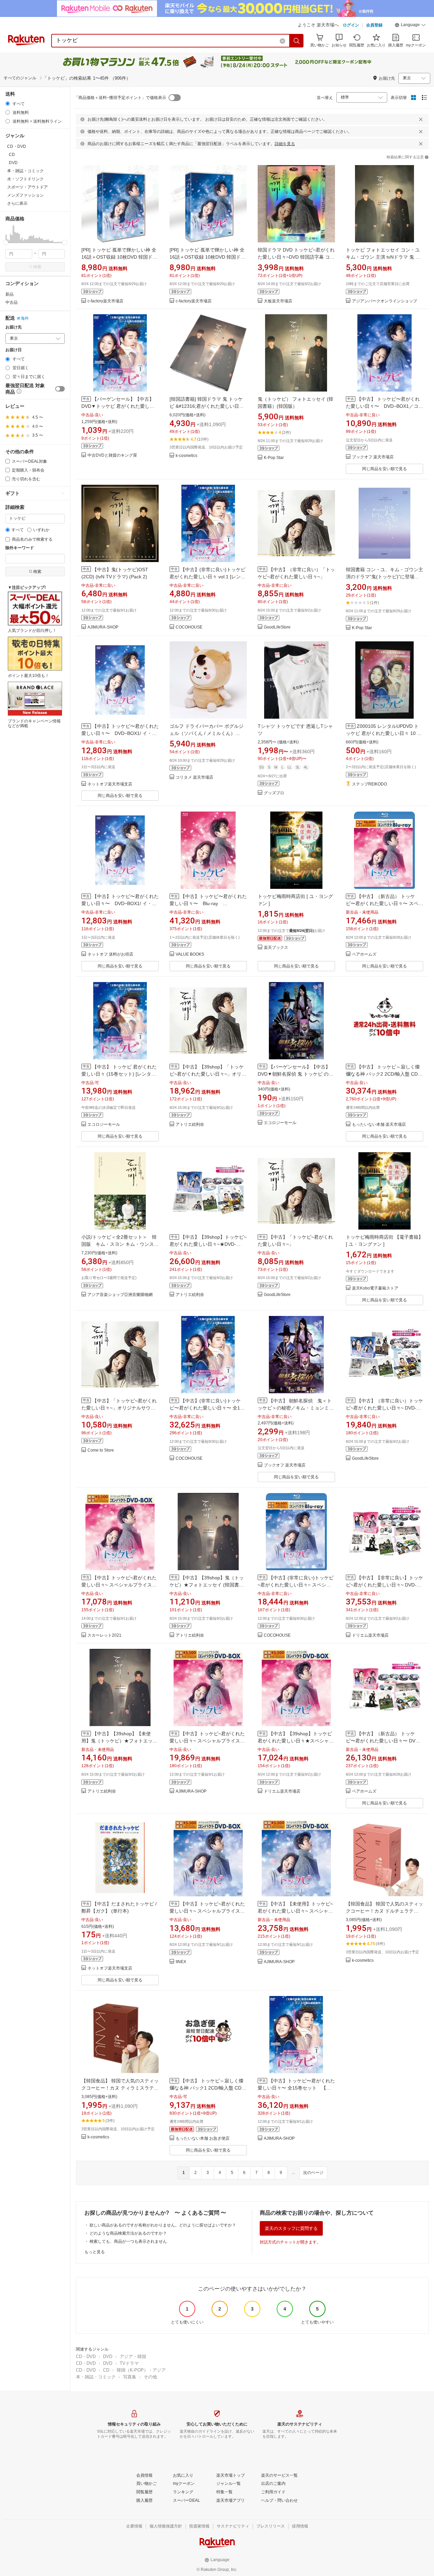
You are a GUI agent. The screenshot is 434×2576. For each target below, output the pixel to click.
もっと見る (95, 2252)
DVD (108, 2357)
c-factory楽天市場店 (105, 301)
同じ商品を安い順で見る (384, 469)
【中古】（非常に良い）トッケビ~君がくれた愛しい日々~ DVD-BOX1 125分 (384, 1408)
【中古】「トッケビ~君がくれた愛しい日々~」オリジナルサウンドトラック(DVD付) (119, 1408)
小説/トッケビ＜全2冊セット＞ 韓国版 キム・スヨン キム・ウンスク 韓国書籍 (120, 1244)
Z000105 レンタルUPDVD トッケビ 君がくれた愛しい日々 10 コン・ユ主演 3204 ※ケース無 (384, 733)
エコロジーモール (104, 1125)
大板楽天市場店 (278, 301)
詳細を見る (285, 144)
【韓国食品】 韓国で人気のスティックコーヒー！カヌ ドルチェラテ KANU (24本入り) (384, 1911)
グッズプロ (274, 793)
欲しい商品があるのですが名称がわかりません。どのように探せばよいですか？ (163, 2225)
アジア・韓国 (133, 2357)
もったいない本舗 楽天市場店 (379, 1125)
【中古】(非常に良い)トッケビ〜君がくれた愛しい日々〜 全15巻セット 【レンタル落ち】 (206, 1408)
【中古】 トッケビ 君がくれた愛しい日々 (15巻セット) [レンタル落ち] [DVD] (119, 1074)
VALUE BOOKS (190, 954)
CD (106, 2370)
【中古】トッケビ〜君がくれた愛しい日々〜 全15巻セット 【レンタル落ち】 (296, 2088)
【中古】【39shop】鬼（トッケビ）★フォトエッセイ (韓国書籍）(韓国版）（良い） (207, 1585)
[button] (410, 26)
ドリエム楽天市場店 (370, 1635)
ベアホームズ (364, 954)
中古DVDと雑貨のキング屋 (112, 455)
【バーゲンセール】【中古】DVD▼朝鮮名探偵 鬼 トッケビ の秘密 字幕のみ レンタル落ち (295, 1074)
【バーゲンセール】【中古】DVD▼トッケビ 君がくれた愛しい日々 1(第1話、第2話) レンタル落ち (119, 406)
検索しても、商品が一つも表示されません (128, 2241)
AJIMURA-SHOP (103, 627)
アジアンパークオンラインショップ (384, 301)
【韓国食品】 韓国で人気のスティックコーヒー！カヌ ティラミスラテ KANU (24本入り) (120, 2088)
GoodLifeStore (277, 627)
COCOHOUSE (189, 627)
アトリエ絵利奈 (190, 1125)
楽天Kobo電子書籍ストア (375, 1288)
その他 (150, 2377)
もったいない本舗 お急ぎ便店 (203, 2139)
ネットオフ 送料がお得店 (110, 954)
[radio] (8, 104)
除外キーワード (20, 548)
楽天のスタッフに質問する (291, 2228)
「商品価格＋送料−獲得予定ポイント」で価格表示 (120, 98)
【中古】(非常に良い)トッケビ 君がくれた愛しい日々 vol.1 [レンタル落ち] (208, 577)
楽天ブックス (276, 948)
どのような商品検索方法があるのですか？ (128, 2233)
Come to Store (101, 1450)
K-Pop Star (274, 458)
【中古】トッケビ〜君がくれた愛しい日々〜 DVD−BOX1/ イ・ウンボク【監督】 (120, 733)
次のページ (313, 2173)
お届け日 (14, 350)
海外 (25, 318)
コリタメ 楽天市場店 (194, 777)
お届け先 (14, 327)
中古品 (12, 302)
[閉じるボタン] (421, 119)
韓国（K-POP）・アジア (141, 2370)
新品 (9, 294)
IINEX (181, 1962)
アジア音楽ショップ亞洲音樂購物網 (120, 1295)
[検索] (297, 41)
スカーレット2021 (104, 1635)
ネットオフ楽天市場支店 (110, 784)
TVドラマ (129, 2363)
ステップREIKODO (369, 784)
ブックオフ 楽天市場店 (373, 457)
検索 (37, 267)
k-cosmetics (186, 456)
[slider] (6, 243)
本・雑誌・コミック (96, 2377)
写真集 (130, 2377)
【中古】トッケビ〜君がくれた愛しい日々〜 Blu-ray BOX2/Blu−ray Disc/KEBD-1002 (208, 903)
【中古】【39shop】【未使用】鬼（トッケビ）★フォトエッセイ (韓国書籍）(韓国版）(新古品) (119, 1741)
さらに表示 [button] (17, 203)
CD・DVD (86, 2357)
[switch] (60, 389)
